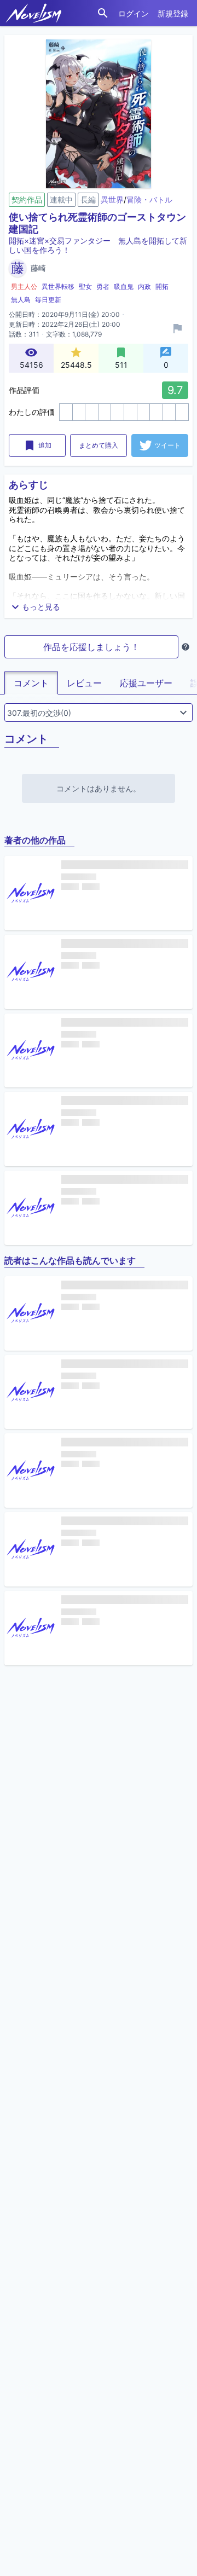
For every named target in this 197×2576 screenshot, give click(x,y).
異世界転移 (58, 286)
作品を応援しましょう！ (91, 647)
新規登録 (173, 13)
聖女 (85, 286)
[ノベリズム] (34, 13)
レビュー (84, 683)
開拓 (162, 286)
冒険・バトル (149, 199)
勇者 (103, 286)
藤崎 (38, 268)
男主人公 (24, 286)
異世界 (112, 199)
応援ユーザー (146, 683)
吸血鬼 (124, 286)
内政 (144, 286)
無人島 (21, 300)
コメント (31, 683)
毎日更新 (48, 300)
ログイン (134, 13)
